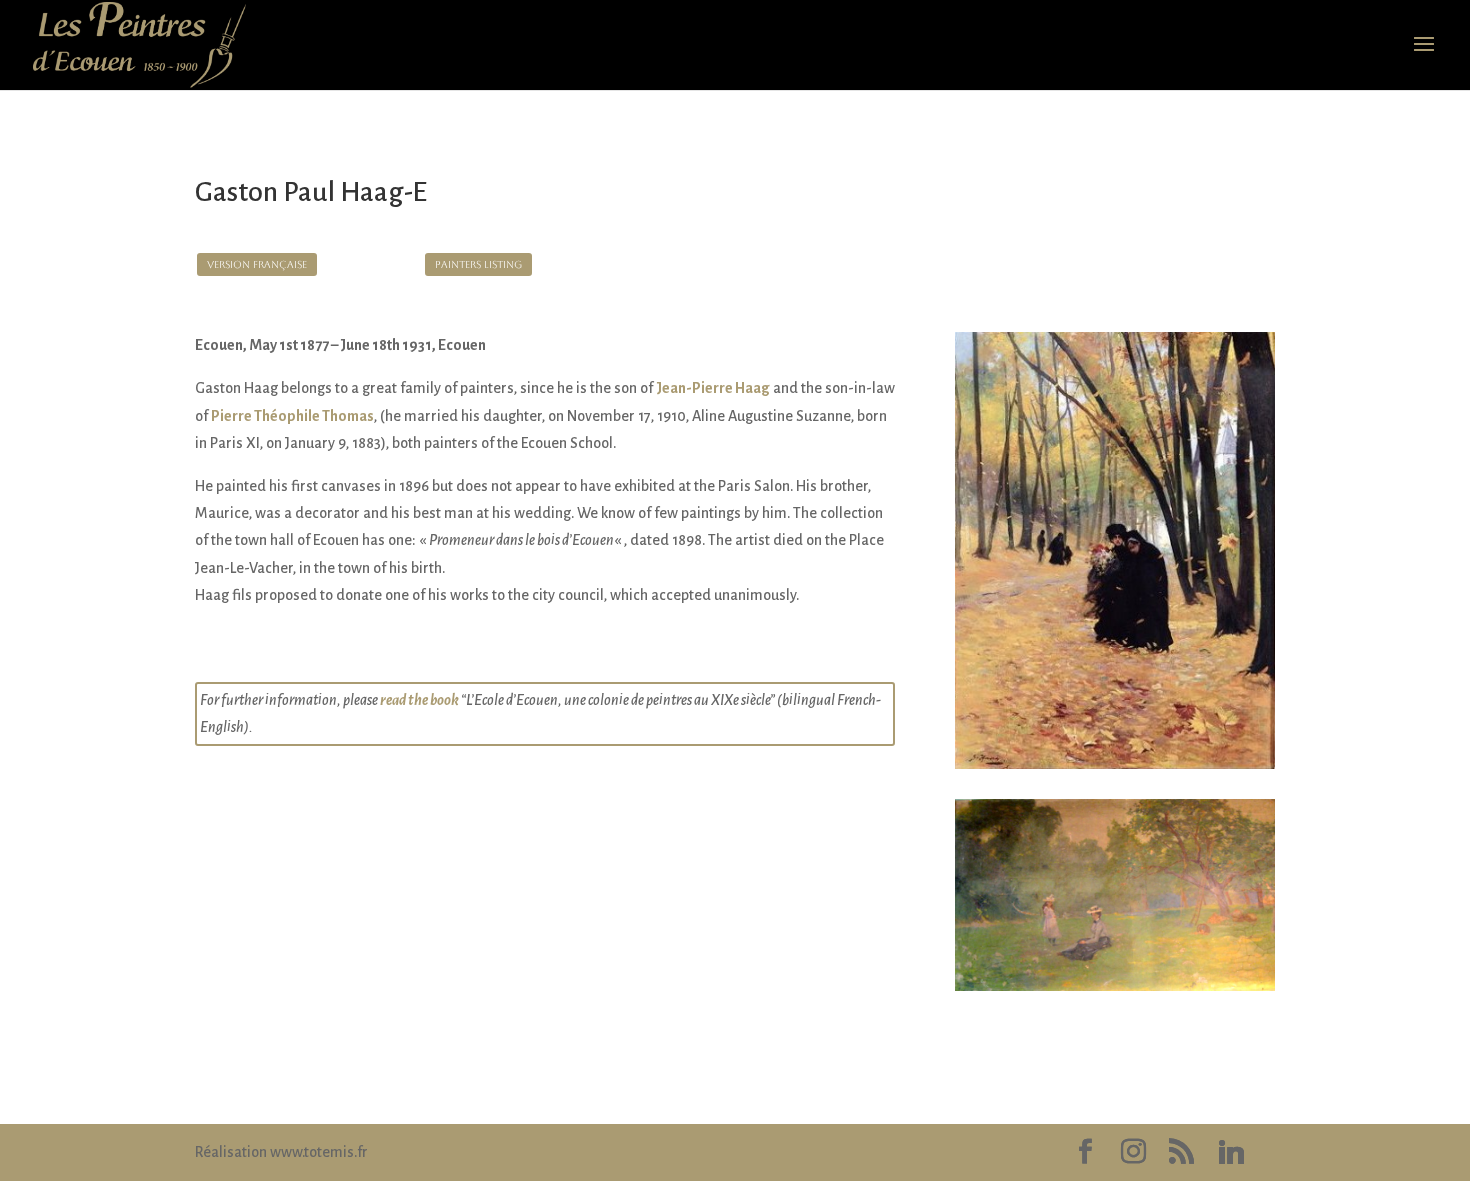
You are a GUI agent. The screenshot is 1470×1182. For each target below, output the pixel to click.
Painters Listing (478, 264)
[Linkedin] (1231, 1152)
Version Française (257, 264)
